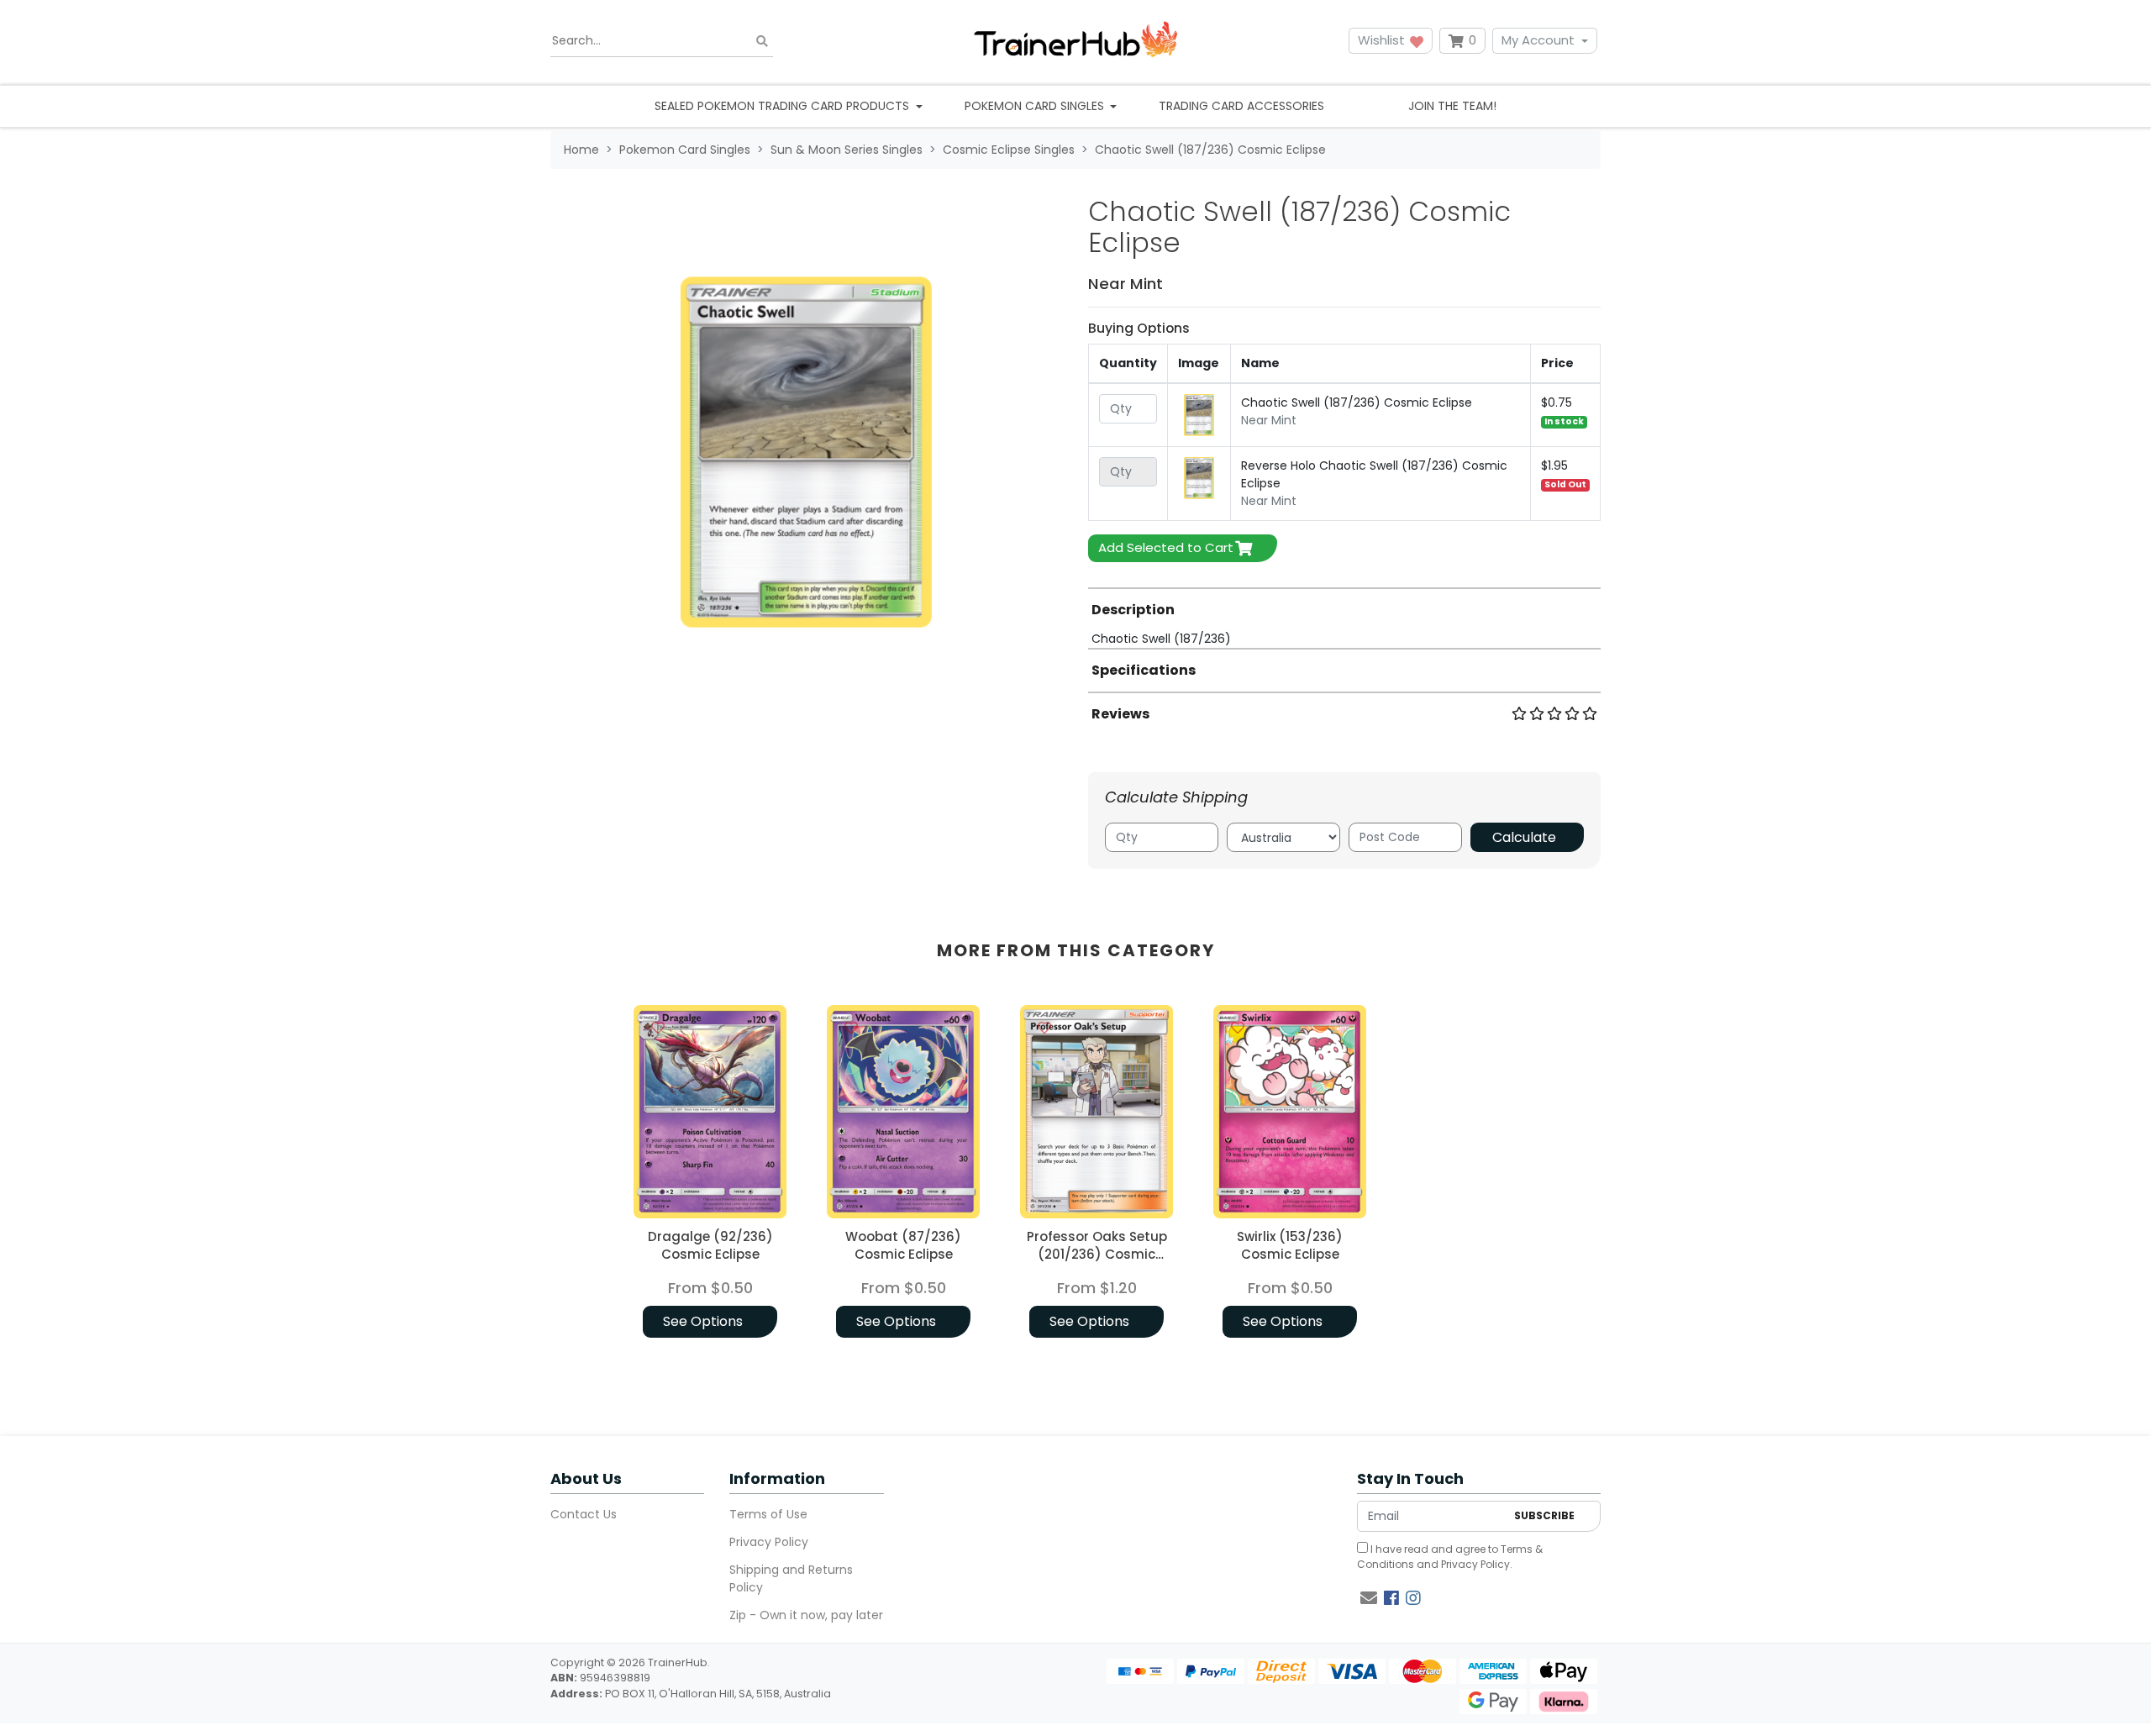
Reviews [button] (1120, 714)
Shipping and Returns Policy (791, 1578)
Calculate (1524, 837)
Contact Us (584, 1514)
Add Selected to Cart (1166, 547)
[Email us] (1369, 1598)
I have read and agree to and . (1450, 1557)
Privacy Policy (769, 1542)
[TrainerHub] (1075, 41)
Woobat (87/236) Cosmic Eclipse (903, 1245)
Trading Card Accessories (1241, 106)
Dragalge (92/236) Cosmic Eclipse (710, 1245)
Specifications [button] (1144, 670)
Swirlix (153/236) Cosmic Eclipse (1290, 1245)
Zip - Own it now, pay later (806, 1615)
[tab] (1344, 618)
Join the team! (1452, 106)
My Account (1538, 40)
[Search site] (762, 41)
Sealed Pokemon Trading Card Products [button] (784, 106)
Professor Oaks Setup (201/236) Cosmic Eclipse (1097, 1254)
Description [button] (1133, 610)
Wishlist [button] (1383, 40)
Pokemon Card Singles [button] (1036, 106)
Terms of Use (768, 1514)
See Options (703, 1321)
